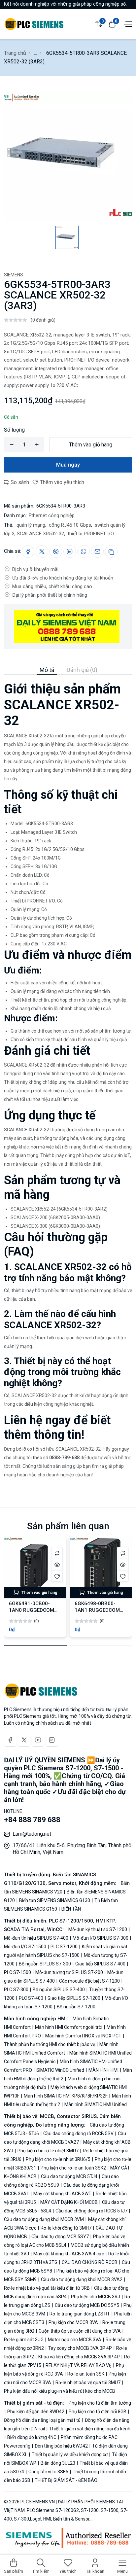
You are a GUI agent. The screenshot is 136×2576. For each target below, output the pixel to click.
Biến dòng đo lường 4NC (32, 2437)
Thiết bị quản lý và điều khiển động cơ (70, 2454)
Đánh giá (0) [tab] (82, 670)
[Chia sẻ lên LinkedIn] (70, 551)
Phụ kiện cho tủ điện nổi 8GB (98, 2412)
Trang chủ (15, 53)
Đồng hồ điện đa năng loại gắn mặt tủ (43, 2420)
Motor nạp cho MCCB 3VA (75, 2340)
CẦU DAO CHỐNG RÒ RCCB (90, 2262)
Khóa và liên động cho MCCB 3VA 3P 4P (79, 2357)
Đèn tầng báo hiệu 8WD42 (61, 2446)
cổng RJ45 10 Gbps (69, 525)
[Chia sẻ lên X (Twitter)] (42, 551)
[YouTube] (38, 1740)
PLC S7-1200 (64, 1947)
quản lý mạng (30, 525)
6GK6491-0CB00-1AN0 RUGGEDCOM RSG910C (32, 1610)
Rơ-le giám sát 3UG (24, 2340)
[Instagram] (52, 1740)
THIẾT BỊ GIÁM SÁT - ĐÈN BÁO (66, 2480)
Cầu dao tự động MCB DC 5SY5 (87, 2305)
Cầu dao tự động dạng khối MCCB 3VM (44, 2219)
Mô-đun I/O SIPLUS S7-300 (101, 1938)
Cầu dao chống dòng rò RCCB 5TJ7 (91, 2211)
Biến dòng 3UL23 (58, 2463)
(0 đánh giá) (43, 320)
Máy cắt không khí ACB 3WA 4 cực (69, 2254)
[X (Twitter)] (24, 1740)
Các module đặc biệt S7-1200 (89, 1981)
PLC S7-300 (17, 1990)
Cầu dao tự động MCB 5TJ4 (69, 2176)
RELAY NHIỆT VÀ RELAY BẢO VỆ (79, 2365)
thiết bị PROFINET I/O (90, 534)
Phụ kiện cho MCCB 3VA (73, 2322)
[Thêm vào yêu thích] (57, 1576)
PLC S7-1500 (18, 1972)
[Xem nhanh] (57, 1564)
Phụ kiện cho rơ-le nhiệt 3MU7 (48, 2151)
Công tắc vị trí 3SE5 (48, 2472)
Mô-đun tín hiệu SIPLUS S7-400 (37, 1938)
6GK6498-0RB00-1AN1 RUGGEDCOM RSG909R (97, 1610)
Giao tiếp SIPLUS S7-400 (100, 1964)
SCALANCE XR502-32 (40, 534)
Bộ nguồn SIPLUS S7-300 (45, 1964)
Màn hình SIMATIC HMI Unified (95, 2104)
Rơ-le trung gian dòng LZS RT (80, 2314)
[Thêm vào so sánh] (57, 1553)
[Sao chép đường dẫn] (111, 551)
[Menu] (127, 23)
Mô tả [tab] (47, 670)
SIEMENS (14, 275)
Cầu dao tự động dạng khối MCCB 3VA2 (82, 2279)
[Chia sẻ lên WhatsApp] (84, 551)
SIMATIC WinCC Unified (60, 2070)
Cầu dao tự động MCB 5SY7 (60, 2237)
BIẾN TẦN (71, 1909)
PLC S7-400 (31, 1998)
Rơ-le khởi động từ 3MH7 (66, 2228)
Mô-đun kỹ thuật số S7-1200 (98, 1929)
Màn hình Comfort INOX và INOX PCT (83, 2036)
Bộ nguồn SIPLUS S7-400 (59, 1990)
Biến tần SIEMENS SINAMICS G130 (55, 1900)
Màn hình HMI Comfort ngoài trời (69, 2027)
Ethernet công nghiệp (52, 515)
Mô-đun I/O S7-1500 (26, 1947)
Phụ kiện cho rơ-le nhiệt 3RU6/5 (58, 2159)
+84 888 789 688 (32, 1820)
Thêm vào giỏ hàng (91, 445)
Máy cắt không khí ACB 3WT (62, 2194)
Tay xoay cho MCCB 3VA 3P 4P (80, 2348)
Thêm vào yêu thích (61, 482)
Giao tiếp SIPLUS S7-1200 (74, 1998)
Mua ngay (68, 465)
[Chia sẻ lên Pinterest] (56, 551)
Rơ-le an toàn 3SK (86, 2374)
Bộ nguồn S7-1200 (76, 2007)
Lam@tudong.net (32, 1834)
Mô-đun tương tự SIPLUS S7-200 (69, 1972)
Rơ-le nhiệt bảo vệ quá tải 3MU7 (88, 2382)
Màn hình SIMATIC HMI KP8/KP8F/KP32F (66, 2096)
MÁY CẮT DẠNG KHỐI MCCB (69, 2202)
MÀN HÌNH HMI (103, 2070)
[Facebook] (10, 1740)
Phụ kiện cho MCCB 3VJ (96, 2297)
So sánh (19, 482)
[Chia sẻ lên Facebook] (28, 551)
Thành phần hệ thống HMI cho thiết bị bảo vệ (50, 2044)
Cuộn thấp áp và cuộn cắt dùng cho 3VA (80, 2331)
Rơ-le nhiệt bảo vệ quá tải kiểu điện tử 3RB (47, 2288)
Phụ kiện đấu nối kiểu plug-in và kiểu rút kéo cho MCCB (60, 2391)
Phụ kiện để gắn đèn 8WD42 (36, 2412)
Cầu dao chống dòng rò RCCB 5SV (78, 2134)
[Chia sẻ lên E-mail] (97, 551)
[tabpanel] (68, 1077)
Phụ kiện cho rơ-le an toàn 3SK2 (73, 2168)
